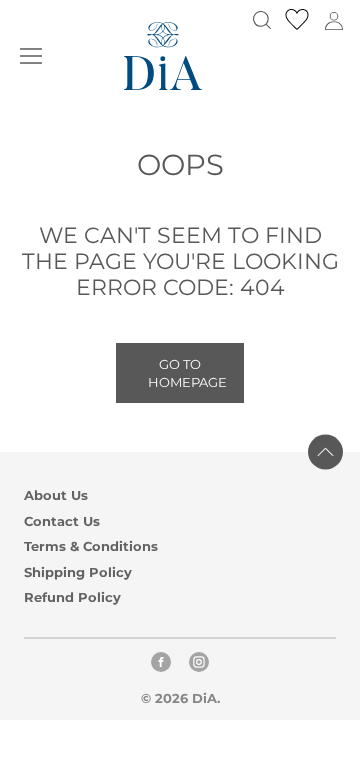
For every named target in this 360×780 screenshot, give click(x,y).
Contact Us (62, 521)
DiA (204, 698)
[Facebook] (161, 666)
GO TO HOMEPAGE (187, 373)
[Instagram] (199, 666)
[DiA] (163, 56)
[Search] (262, 20)
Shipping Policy (78, 572)
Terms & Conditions (91, 546)
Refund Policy (72, 597)
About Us (56, 495)
